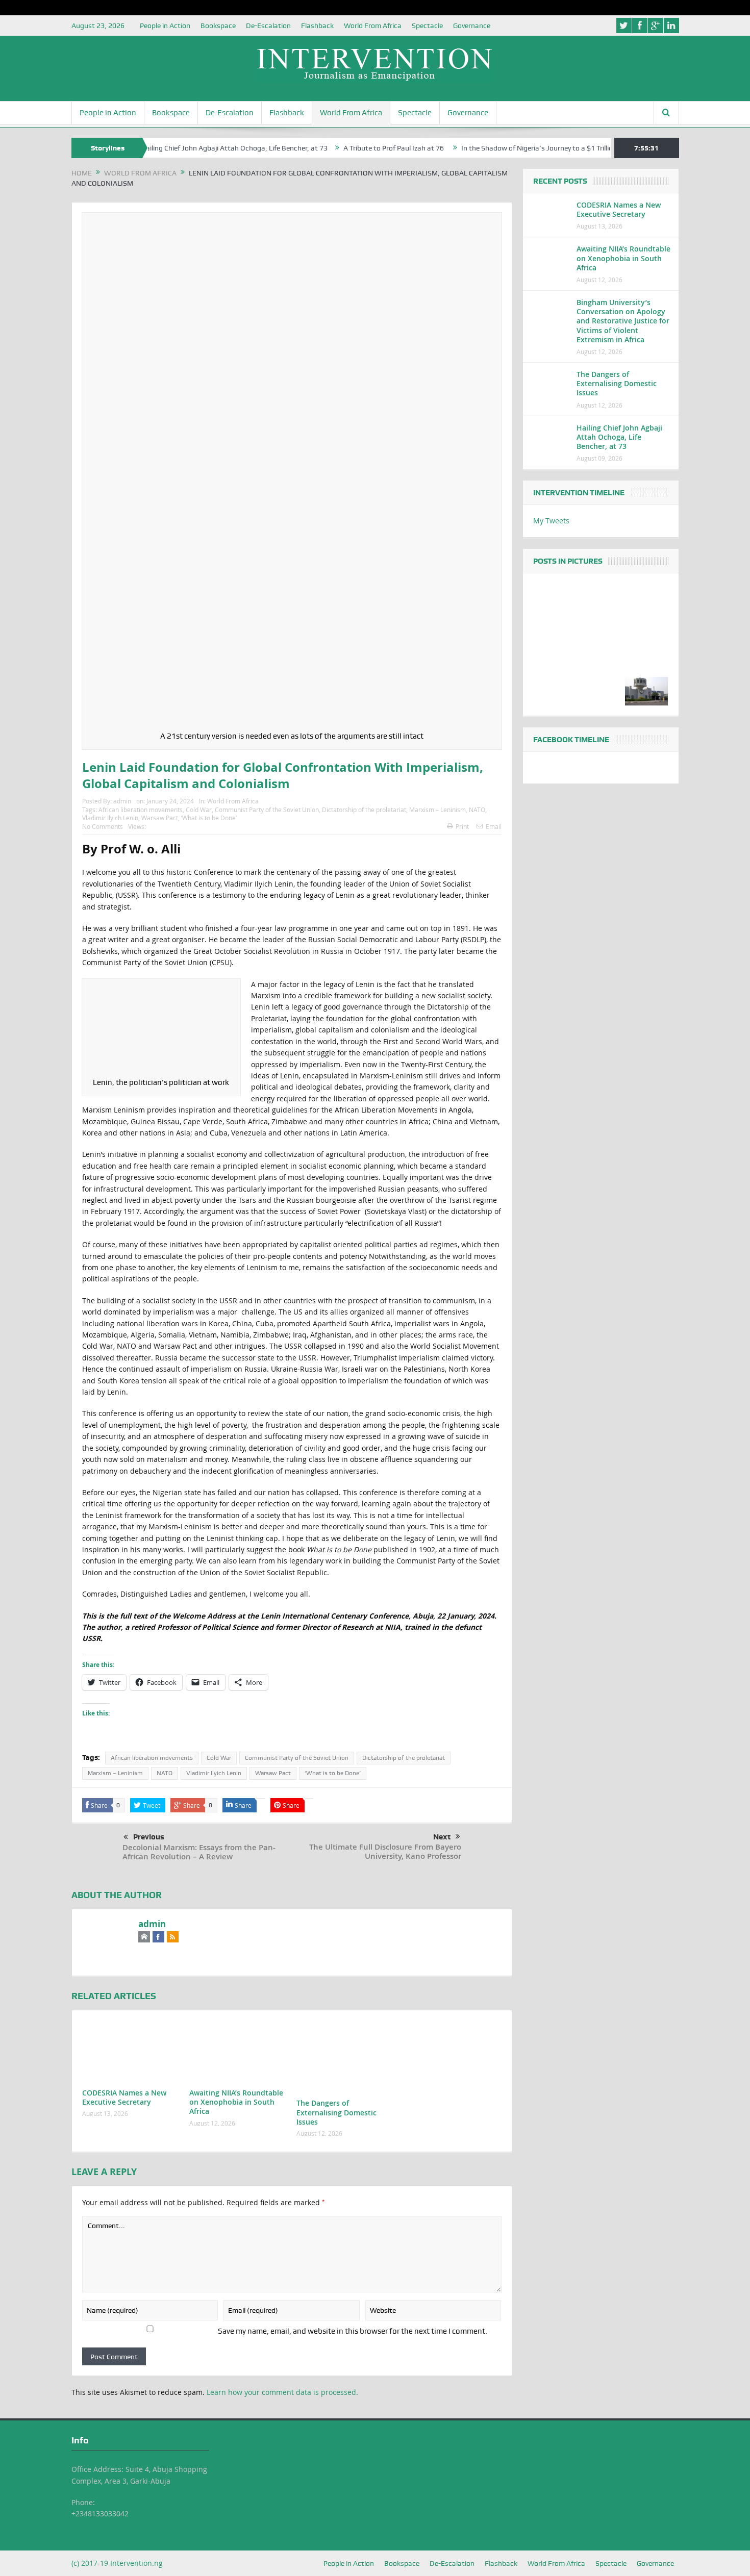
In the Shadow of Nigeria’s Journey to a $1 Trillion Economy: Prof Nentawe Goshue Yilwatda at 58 (560, 148)
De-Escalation (268, 26)
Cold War (199, 810)
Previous (149, 1837)
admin (122, 801)
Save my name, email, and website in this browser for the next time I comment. (353, 2331)
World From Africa (373, 26)
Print (462, 826)
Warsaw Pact (160, 818)
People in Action (165, 26)
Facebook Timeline (571, 740)
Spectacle (427, 26)
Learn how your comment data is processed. (282, 2392)
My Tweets (551, 521)
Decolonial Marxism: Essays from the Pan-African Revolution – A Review (199, 1852)
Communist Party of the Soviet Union (267, 810)
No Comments (103, 826)
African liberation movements (141, 810)
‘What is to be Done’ (209, 818)
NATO (477, 810)
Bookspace (218, 26)
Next (442, 1837)
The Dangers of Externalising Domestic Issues (336, 2112)
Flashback (317, 26)
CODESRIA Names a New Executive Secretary (124, 2097)
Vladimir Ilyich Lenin (110, 818)
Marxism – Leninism (437, 810)
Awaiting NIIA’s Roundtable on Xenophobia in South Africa (236, 2102)
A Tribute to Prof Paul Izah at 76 (340, 148)
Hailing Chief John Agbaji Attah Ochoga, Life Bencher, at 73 (180, 148)
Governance (472, 26)
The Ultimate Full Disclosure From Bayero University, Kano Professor (385, 1851)
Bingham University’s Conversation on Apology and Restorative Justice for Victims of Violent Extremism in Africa (623, 321)
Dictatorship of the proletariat (364, 810)
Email (494, 826)
